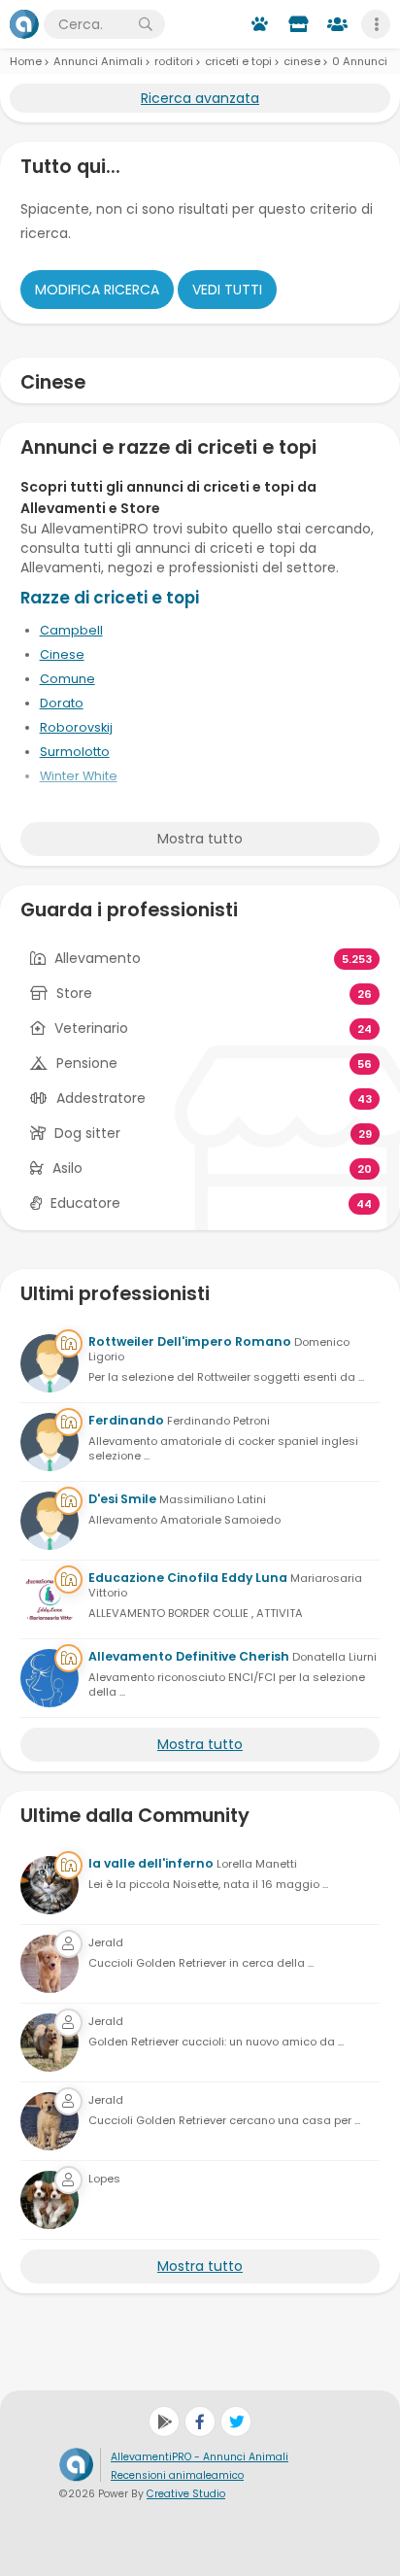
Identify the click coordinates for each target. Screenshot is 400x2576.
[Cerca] (146, 24)
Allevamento (98, 958)
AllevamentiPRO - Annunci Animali (200, 2457)
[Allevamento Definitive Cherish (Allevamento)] (50, 1678)
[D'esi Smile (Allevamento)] (50, 1521)
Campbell (71, 630)
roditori (174, 61)
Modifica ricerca (97, 290)
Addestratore (101, 1098)
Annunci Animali (98, 61)
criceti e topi (238, 61)
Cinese (62, 654)
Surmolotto (75, 752)
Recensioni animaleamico (177, 2475)
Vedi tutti (227, 290)
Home (26, 61)
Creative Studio (186, 2494)
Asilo (67, 1168)
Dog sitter (87, 1133)
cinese (302, 61)
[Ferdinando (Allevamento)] (50, 1442)
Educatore (85, 1203)
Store (74, 993)
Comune (67, 679)
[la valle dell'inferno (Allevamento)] (50, 1885)
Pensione (87, 1063)
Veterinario (91, 1028)
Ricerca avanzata (200, 98)
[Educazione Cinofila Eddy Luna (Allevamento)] (50, 1599)
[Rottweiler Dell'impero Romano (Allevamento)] (50, 1363)
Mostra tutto (200, 839)
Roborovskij (76, 727)
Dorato (62, 703)
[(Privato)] (50, 1964)
